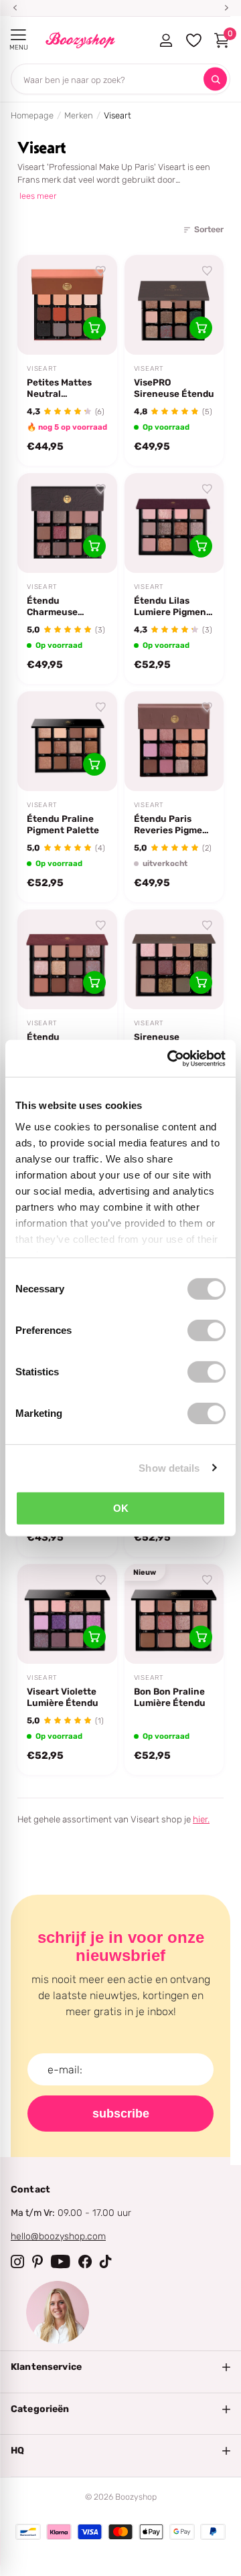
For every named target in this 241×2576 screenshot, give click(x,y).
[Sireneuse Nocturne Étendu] (174, 959)
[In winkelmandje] (94, 328)
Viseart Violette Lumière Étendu (63, 1697)
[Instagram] (17, 2261)
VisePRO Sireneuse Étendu (174, 388)
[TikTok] (106, 2261)
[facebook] (85, 2261)
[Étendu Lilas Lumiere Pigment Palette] (174, 523)
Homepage (32, 115)
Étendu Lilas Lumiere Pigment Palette (172, 606)
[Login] (166, 40)
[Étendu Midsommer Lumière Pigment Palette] (67, 959)
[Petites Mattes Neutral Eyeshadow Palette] (67, 305)
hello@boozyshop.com (58, 2236)
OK (121, 1508)
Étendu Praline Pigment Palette (63, 824)
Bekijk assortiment (18, 35)
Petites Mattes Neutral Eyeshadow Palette (59, 388)
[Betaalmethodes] (28, 2532)
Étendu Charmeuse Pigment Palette (63, 606)
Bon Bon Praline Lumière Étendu (170, 1697)
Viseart (42, 369)
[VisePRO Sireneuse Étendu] (174, 305)
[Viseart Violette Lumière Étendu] (67, 1614)
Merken (79, 115)
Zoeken (215, 79)
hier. (201, 1819)
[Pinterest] (37, 2261)
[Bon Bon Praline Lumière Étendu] (174, 1614)
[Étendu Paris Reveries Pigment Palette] (174, 741)
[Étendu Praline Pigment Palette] (67, 741)
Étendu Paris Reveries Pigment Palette (173, 825)
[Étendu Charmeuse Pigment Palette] (67, 523)
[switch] (207, 1330)
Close (120, 2367)
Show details (169, 1467)
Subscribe (121, 2114)
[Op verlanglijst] (101, 271)
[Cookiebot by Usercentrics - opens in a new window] (170, 1058)
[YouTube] (61, 2261)
